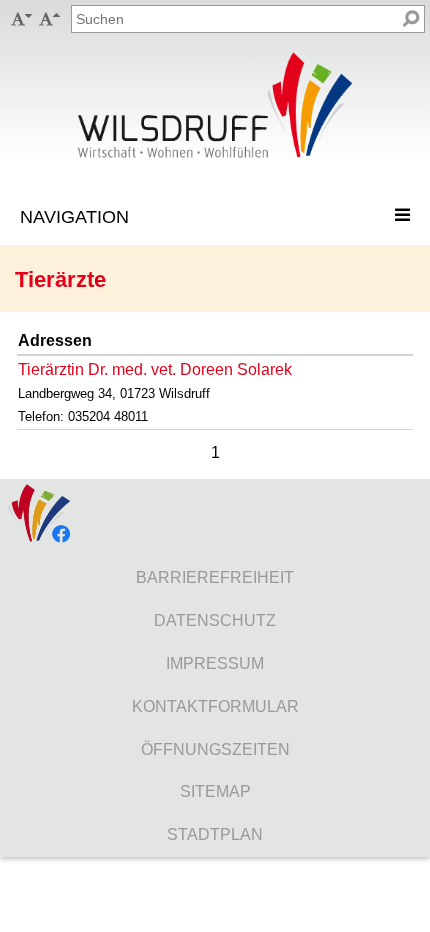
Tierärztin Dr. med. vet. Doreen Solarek (155, 369)
